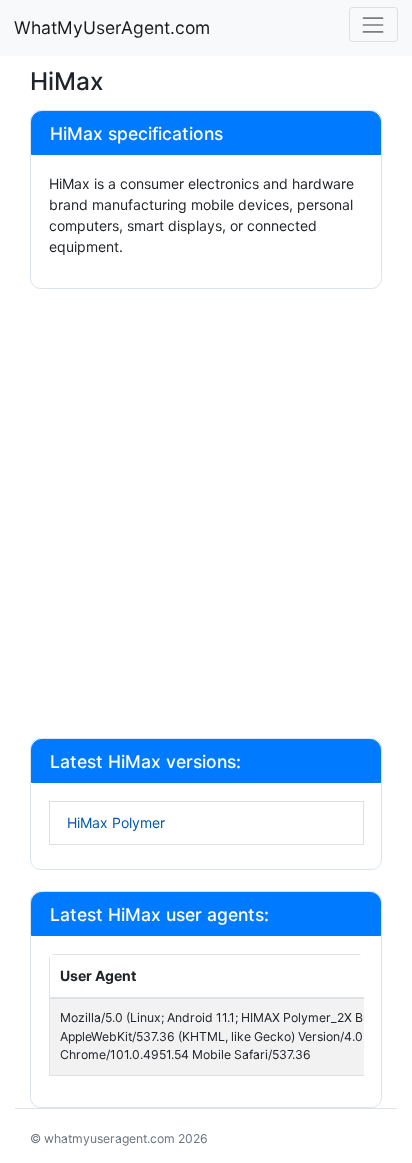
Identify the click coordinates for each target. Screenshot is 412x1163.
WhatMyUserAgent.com (112, 27)
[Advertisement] (206, 516)
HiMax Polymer (116, 822)
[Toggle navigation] (373, 24)
